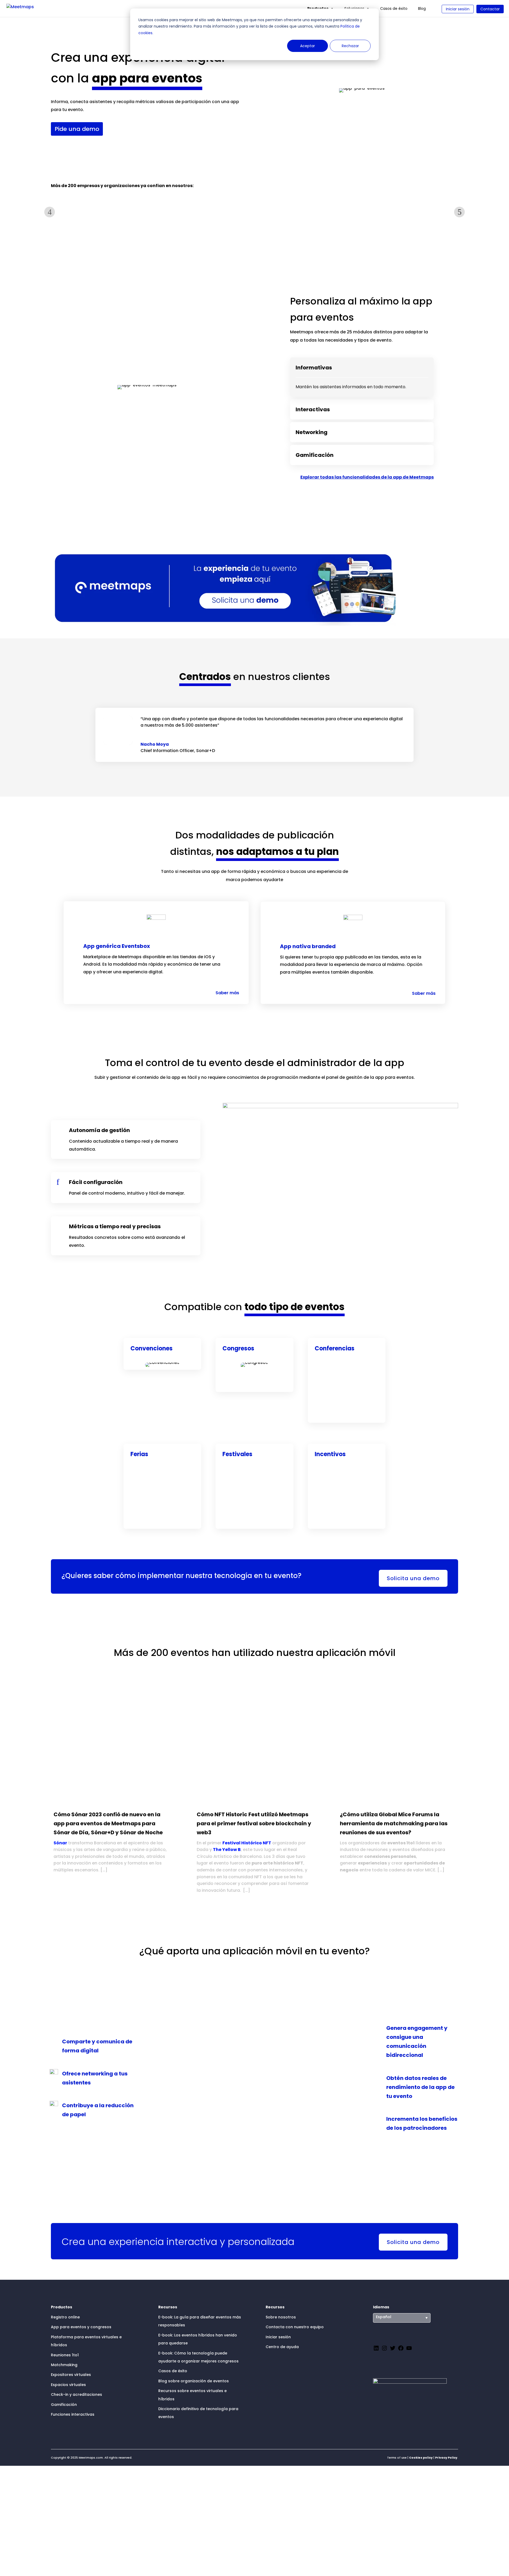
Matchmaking (64, 2365)
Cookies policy (421, 2458)
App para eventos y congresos (81, 2327)
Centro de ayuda (282, 2347)
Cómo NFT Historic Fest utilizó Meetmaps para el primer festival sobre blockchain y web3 (254, 1823)
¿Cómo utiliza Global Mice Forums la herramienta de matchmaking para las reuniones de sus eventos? (394, 1823)
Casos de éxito (394, 8)
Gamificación (64, 2405)
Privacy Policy (446, 2458)
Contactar (490, 9)
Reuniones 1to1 (65, 2355)
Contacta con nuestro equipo (295, 2327)
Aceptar (308, 46)
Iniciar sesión (458, 9)
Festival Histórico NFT (247, 1843)
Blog (422, 8)
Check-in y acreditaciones (76, 2394)
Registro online (65, 2317)
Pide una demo (77, 129)
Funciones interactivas (73, 2414)
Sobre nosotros (281, 2317)
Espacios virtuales (68, 2385)
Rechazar (350, 46)
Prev (50, 212)
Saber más (227, 993)
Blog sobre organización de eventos (194, 2381)
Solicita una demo (413, 1578)
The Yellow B (227, 1850)
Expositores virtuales (71, 2375)
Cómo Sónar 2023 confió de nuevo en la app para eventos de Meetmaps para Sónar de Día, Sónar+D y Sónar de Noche (108, 1823)
